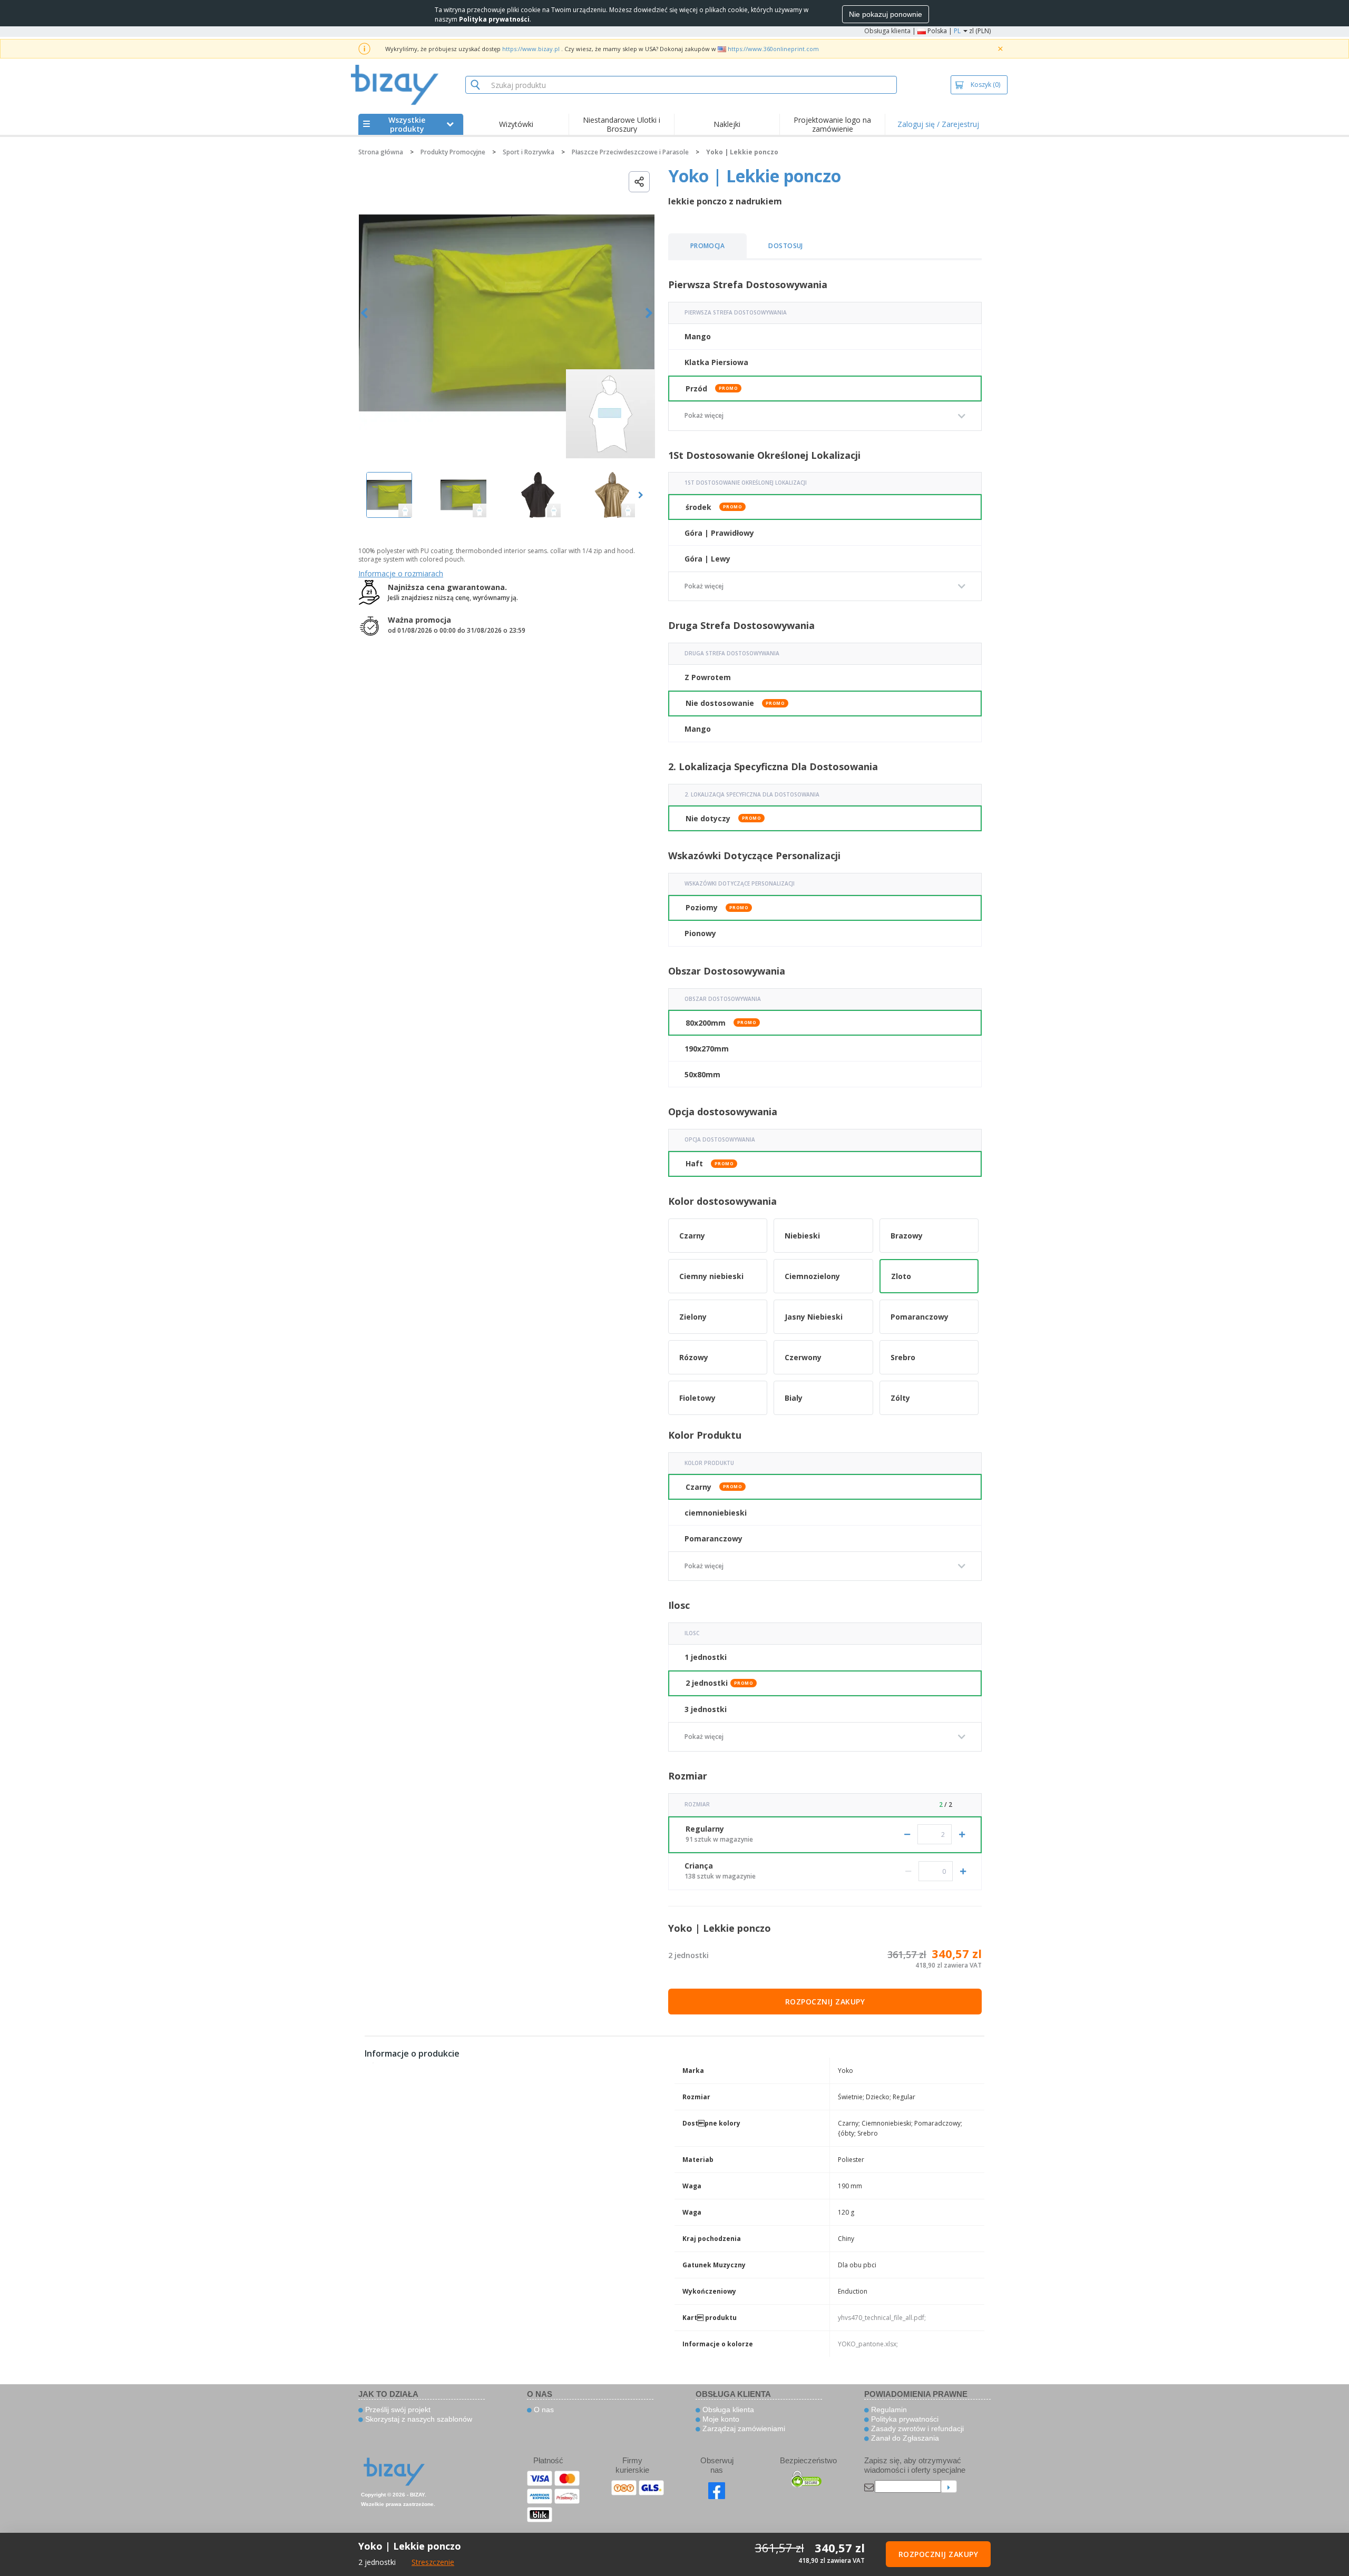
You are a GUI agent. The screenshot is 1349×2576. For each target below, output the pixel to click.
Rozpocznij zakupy (825, 2002)
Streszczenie (433, 2562)
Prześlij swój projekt (397, 2410)
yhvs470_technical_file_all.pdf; (882, 2318)
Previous (364, 313)
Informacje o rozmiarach (401, 573)
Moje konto (720, 2419)
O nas (543, 2410)
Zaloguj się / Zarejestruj (938, 124)
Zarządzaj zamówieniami (743, 2428)
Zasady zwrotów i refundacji (916, 2428)
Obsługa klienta (887, 31)
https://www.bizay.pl (531, 49)
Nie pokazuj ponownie (886, 14)
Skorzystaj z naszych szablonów (418, 2419)
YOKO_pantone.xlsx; (868, 2344)
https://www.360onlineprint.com (773, 49)
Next (649, 313)
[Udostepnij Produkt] (639, 182)
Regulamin (888, 2410)
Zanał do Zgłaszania (904, 2438)
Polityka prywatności (904, 2419)
